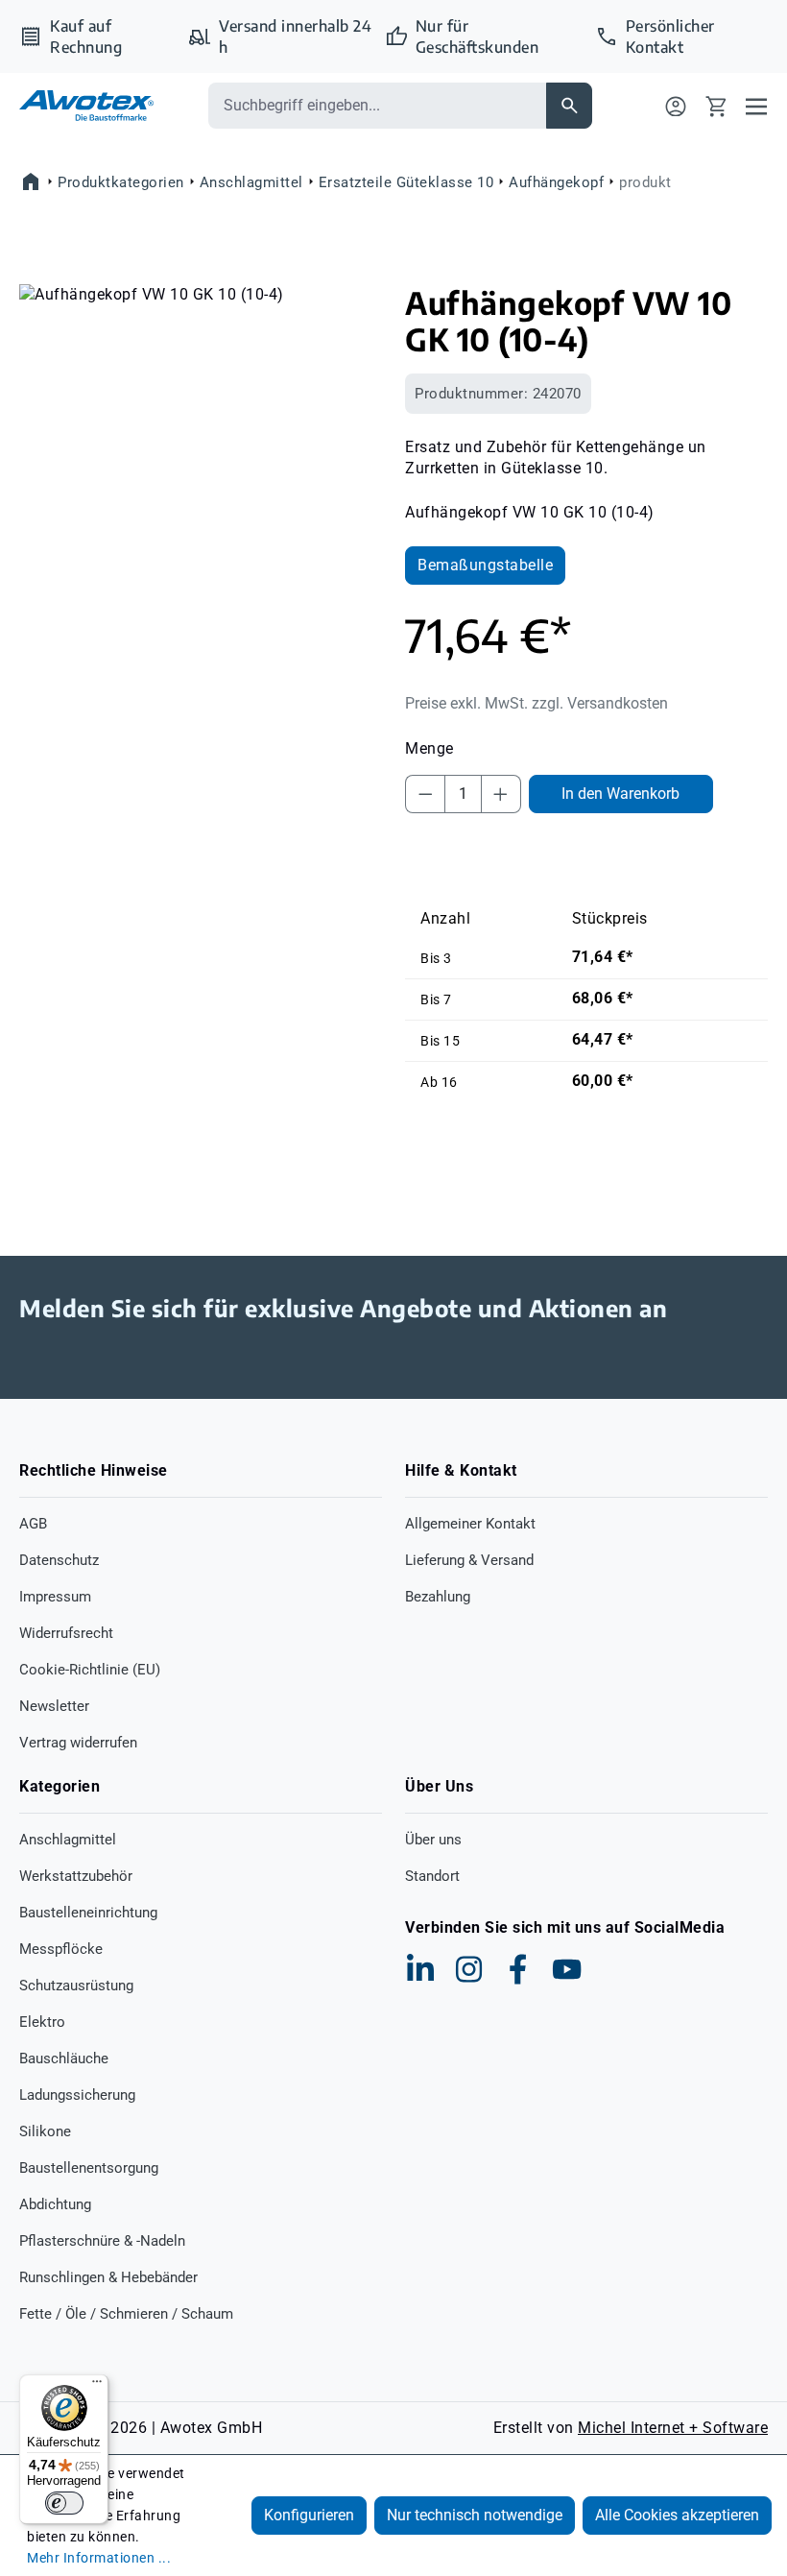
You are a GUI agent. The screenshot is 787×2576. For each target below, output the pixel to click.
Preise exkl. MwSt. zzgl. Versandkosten (537, 703)
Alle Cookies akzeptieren (677, 2515)
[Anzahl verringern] (425, 794)
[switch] (64, 2503)
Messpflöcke (61, 1949)
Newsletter (54, 1706)
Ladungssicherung (77, 2095)
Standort (432, 1876)
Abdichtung (55, 2204)
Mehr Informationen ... (99, 2558)
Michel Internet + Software (673, 2428)
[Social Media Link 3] (518, 1969)
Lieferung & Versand (469, 1560)
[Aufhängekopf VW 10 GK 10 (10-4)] (201, 491)
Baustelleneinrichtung (88, 1913)
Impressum (55, 1597)
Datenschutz (59, 1560)
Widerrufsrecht (66, 1633)
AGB (33, 1524)
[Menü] (756, 106)
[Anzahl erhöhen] (501, 794)
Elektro (42, 2022)
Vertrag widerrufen (78, 1743)
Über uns (433, 1840)
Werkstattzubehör (76, 1876)
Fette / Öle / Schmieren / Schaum (126, 2314)
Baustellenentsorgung (89, 2168)
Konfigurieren (309, 2515)
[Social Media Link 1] (420, 1969)
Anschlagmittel (68, 1840)
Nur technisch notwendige (475, 2515)
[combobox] (377, 106)
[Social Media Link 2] (469, 1969)
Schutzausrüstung (76, 1986)
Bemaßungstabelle (485, 565)
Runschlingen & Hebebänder (108, 2277)
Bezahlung (438, 1597)
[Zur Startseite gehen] (86, 105)
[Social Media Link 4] (567, 1969)
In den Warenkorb (620, 794)
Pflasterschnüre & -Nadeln (102, 2241)
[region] (201, 491)
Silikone (45, 2131)
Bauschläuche (64, 2058)
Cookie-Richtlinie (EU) (90, 1670)
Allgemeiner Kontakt (470, 1524)
